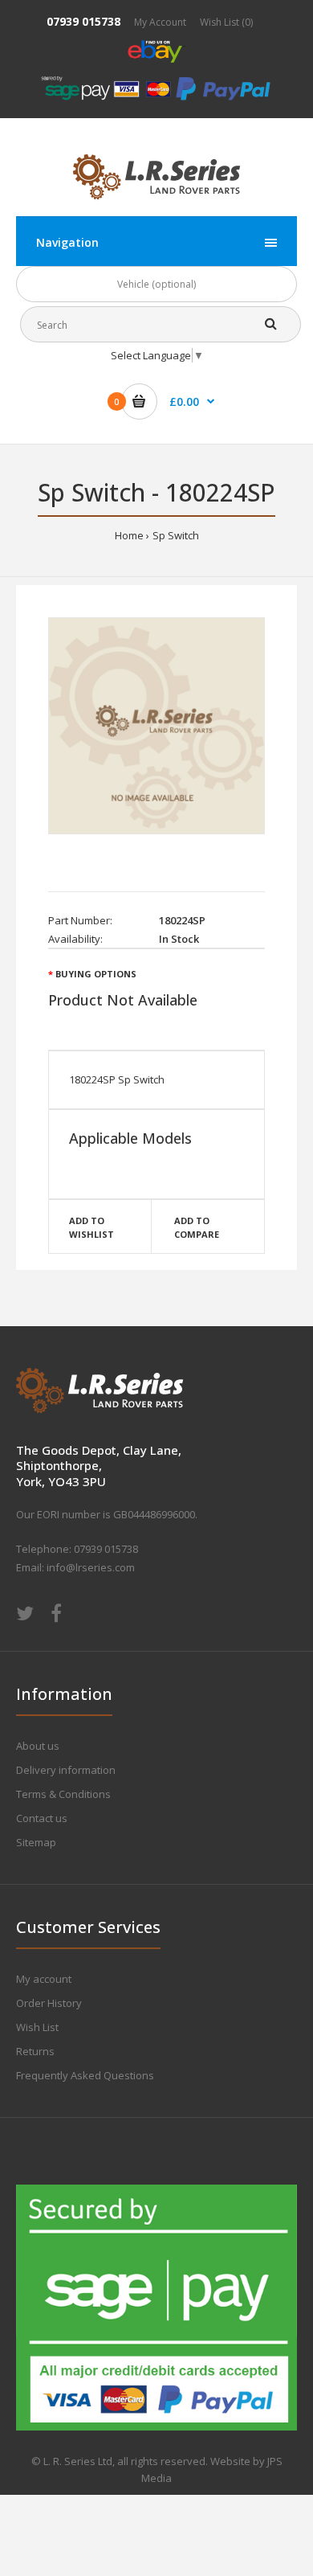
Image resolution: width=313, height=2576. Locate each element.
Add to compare (197, 1228)
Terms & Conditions (63, 1794)
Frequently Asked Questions (85, 2075)
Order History (49, 2003)
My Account (160, 22)
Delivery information (66, 1770)
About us (38, 1746)
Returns (35, 2051)
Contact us (42, 1818)
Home (129, 535)
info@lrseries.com (91, 1567)
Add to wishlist (91, 1228)
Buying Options (96, 974)
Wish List (37, 2027)
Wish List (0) (226, 22)
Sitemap (36, 1842)
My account (44, 1979)
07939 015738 (83, 21)
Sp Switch (176, 535)
